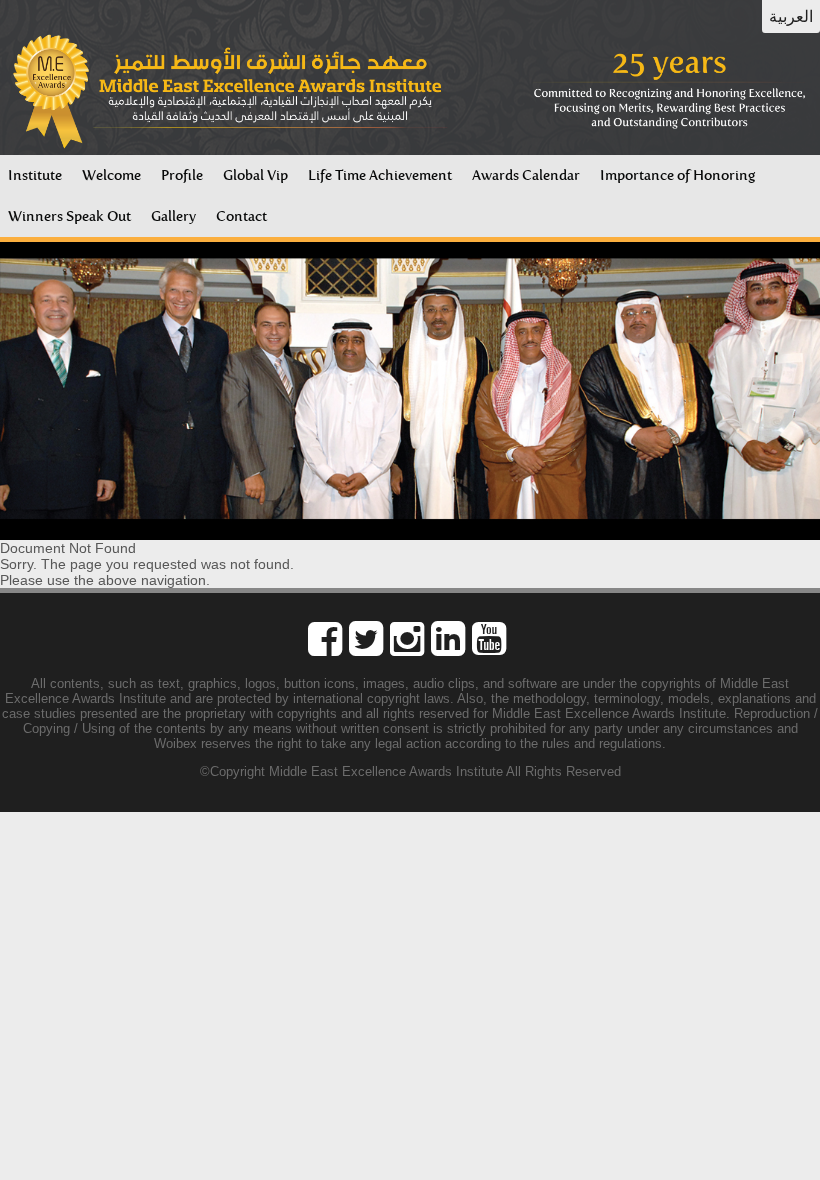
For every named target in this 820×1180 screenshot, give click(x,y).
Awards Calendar (526, 175)
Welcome (111, 175)
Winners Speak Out (69, 216)
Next (794, 391)
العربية (791, 16)
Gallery (173, 216)
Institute (35, 175)
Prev (26, 391)
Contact (241, 216)
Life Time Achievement (380, 175)
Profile (182, 175)
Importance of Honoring (677, 175)
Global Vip (255, 175)
